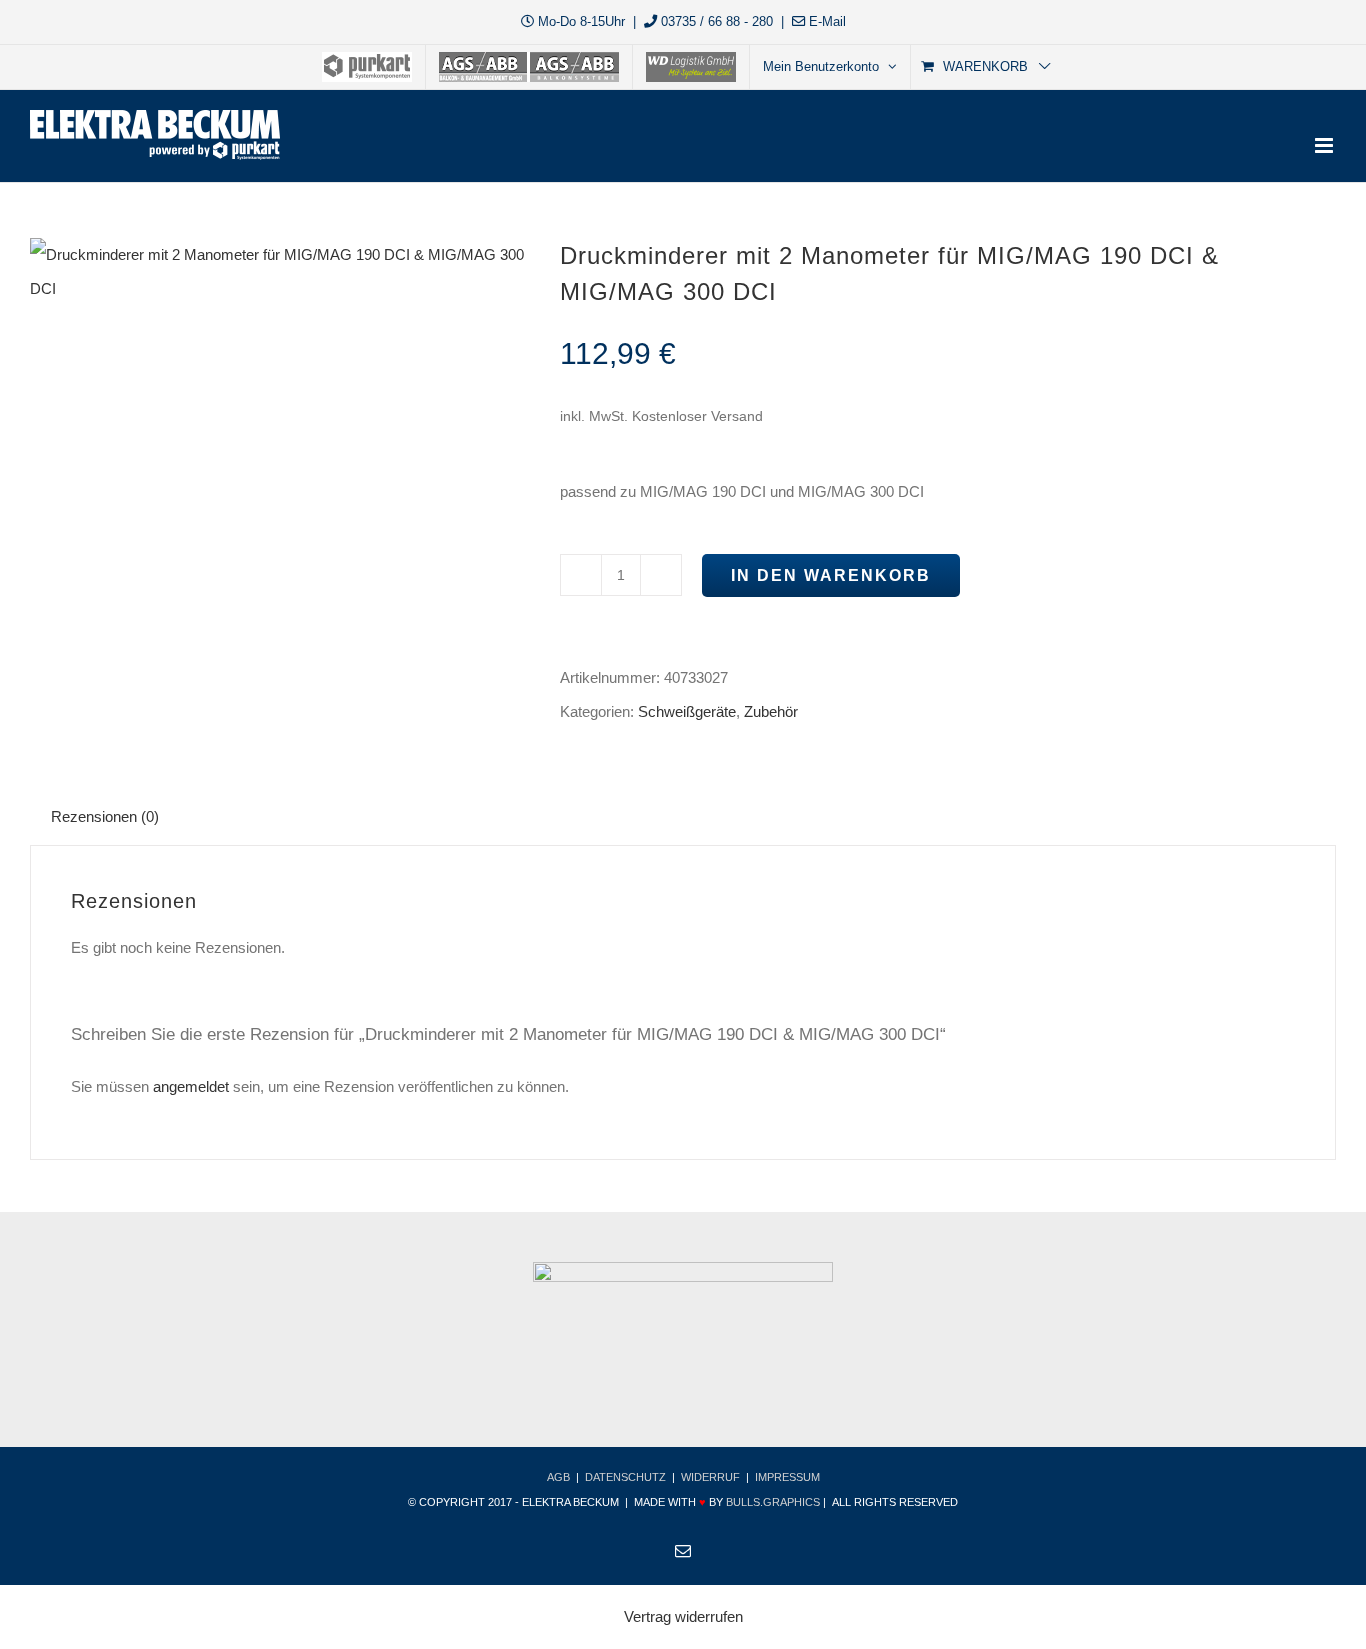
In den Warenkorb (831, 575)
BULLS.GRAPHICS (773, 1502)
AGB (558, 1477)
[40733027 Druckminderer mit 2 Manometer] (280, 272)
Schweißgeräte (687, 711)
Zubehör (771, 711)
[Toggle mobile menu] (1325, 145)
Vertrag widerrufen (683, 1616)
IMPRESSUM (787, 1477)
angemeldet (191, 1086)
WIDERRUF (710, 1477)
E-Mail (827, 21)
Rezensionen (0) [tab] (105, 816)
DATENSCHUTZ (625, 1477)
